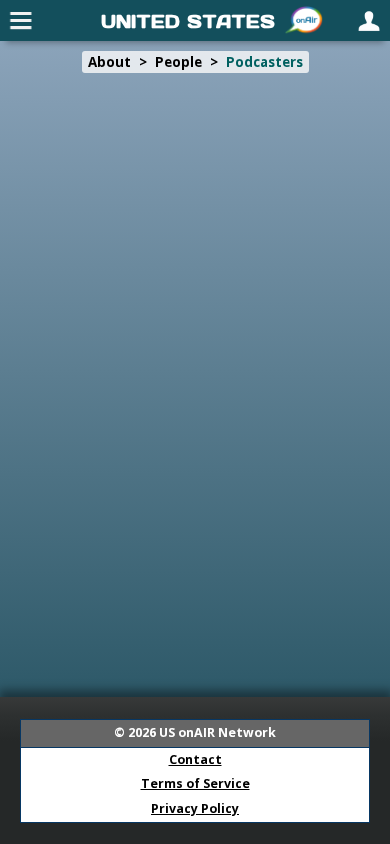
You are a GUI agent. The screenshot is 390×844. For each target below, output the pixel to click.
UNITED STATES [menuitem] (188, 21)
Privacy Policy (195, 808)
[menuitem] (21, 20)
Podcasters (264, 62)
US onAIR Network (217, 732)
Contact (195, 759)
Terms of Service (195, 783)
